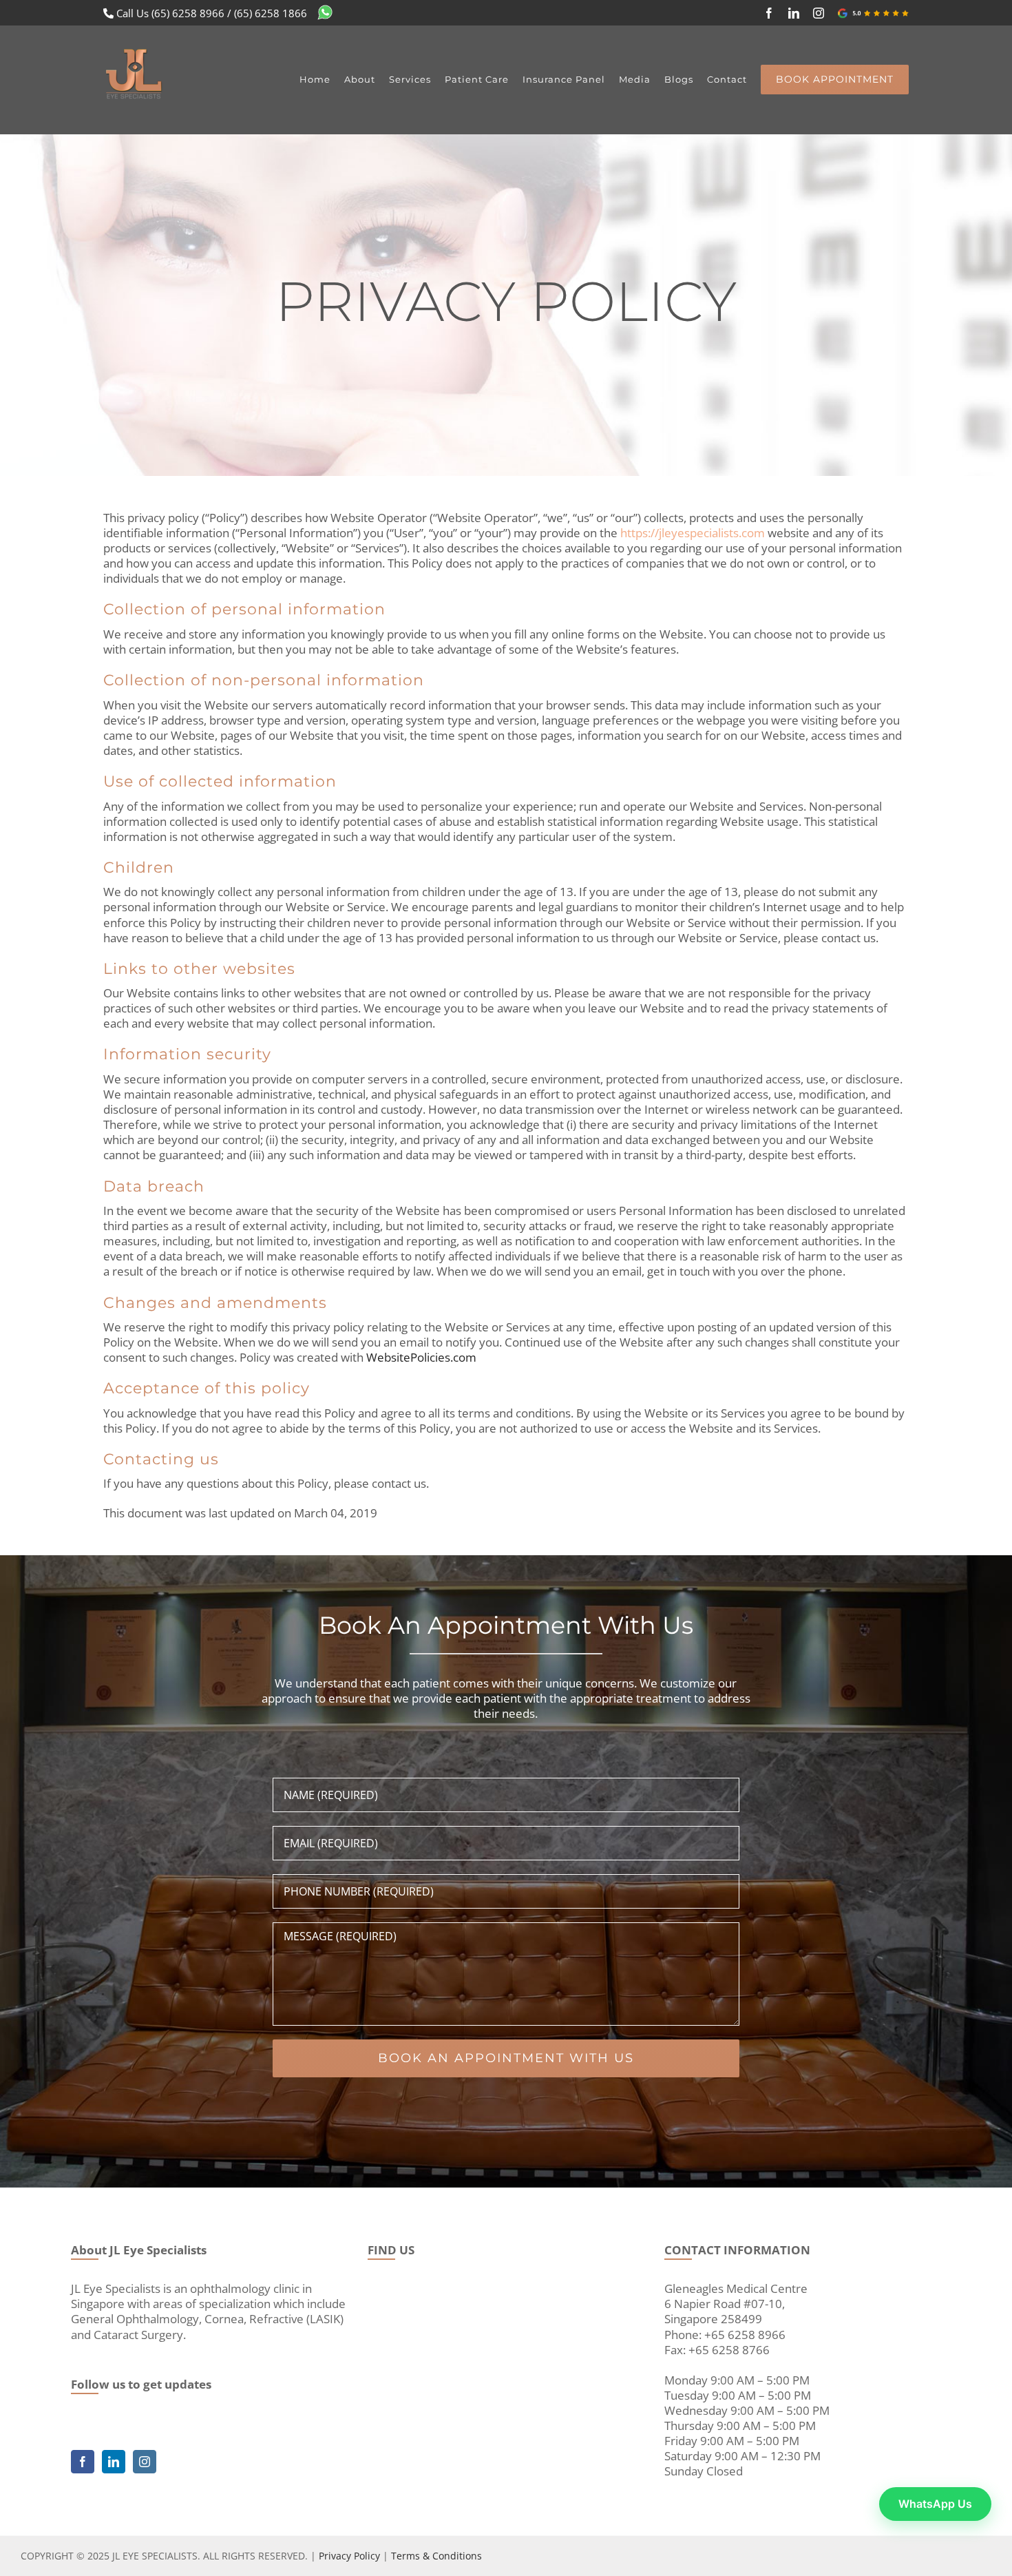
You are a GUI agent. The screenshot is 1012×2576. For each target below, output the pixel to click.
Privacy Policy (349, 2556)
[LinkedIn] (114, 2462)
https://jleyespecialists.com (693, 533)
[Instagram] (145, 2462)
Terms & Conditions (436, 2556)
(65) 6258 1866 (271, 13)
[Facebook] (83, 2462)
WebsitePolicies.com (421, 1357)
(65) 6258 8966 (188, 13)
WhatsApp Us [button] (935, 2504)
